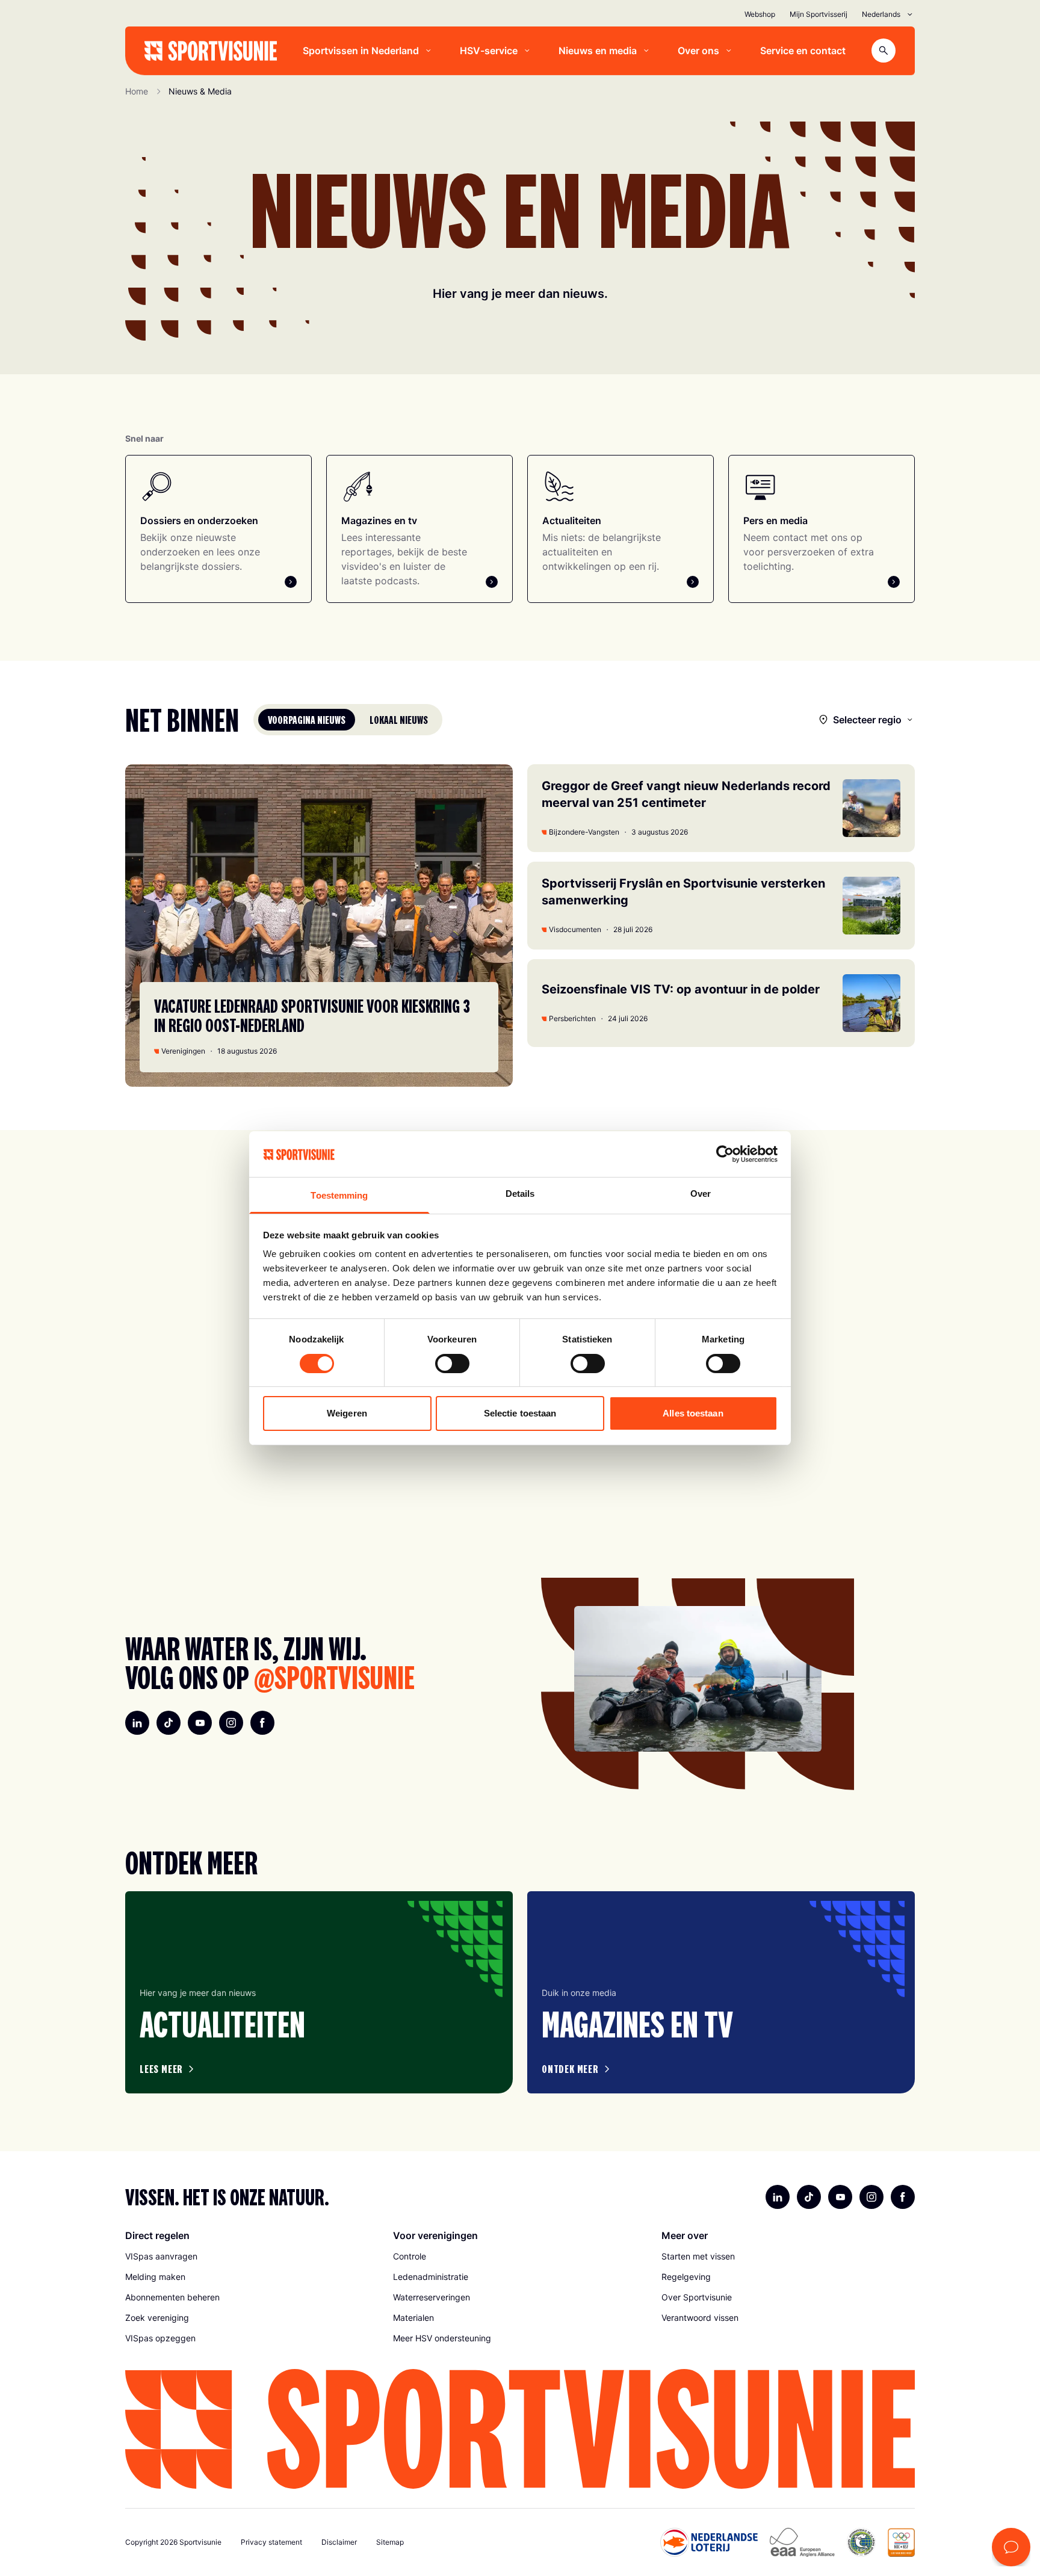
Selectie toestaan (520, 1413)
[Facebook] (262, 1723)
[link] (252, 2256)
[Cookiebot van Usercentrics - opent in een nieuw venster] (725, 1154)
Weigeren (347, 1413)
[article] (319, 1992)
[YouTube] (200, 1723)
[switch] (452, 1364)
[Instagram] (231, 1723)
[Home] (211, 51)
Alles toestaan (693, 1413)
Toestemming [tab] (339, 1195)
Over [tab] (701, 1194)
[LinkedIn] (137, 1723)
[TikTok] (169, 1723)
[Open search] (884, 51)
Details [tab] (520, 1194)
